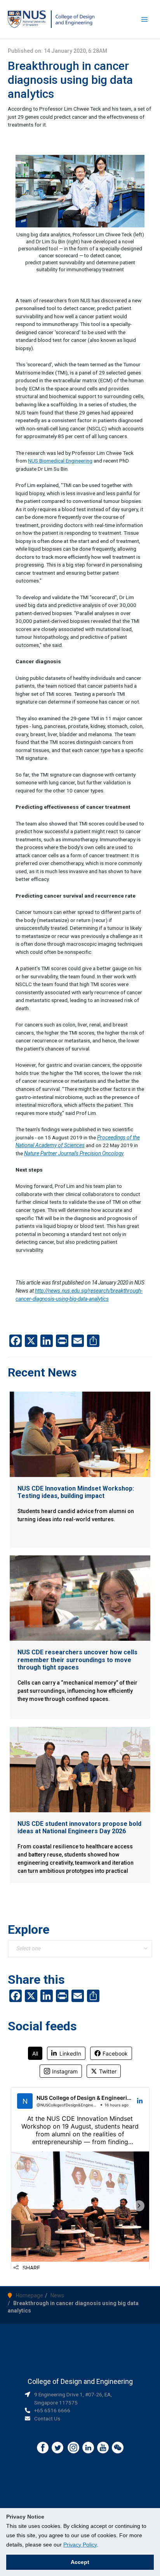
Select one (29, 1948)
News (57, 2295)
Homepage (30, 2295)
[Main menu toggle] (145, 20)
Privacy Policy (80, 2545)
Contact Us (47, 2418)
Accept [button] (80, 2562)
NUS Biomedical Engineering (60, 461)
